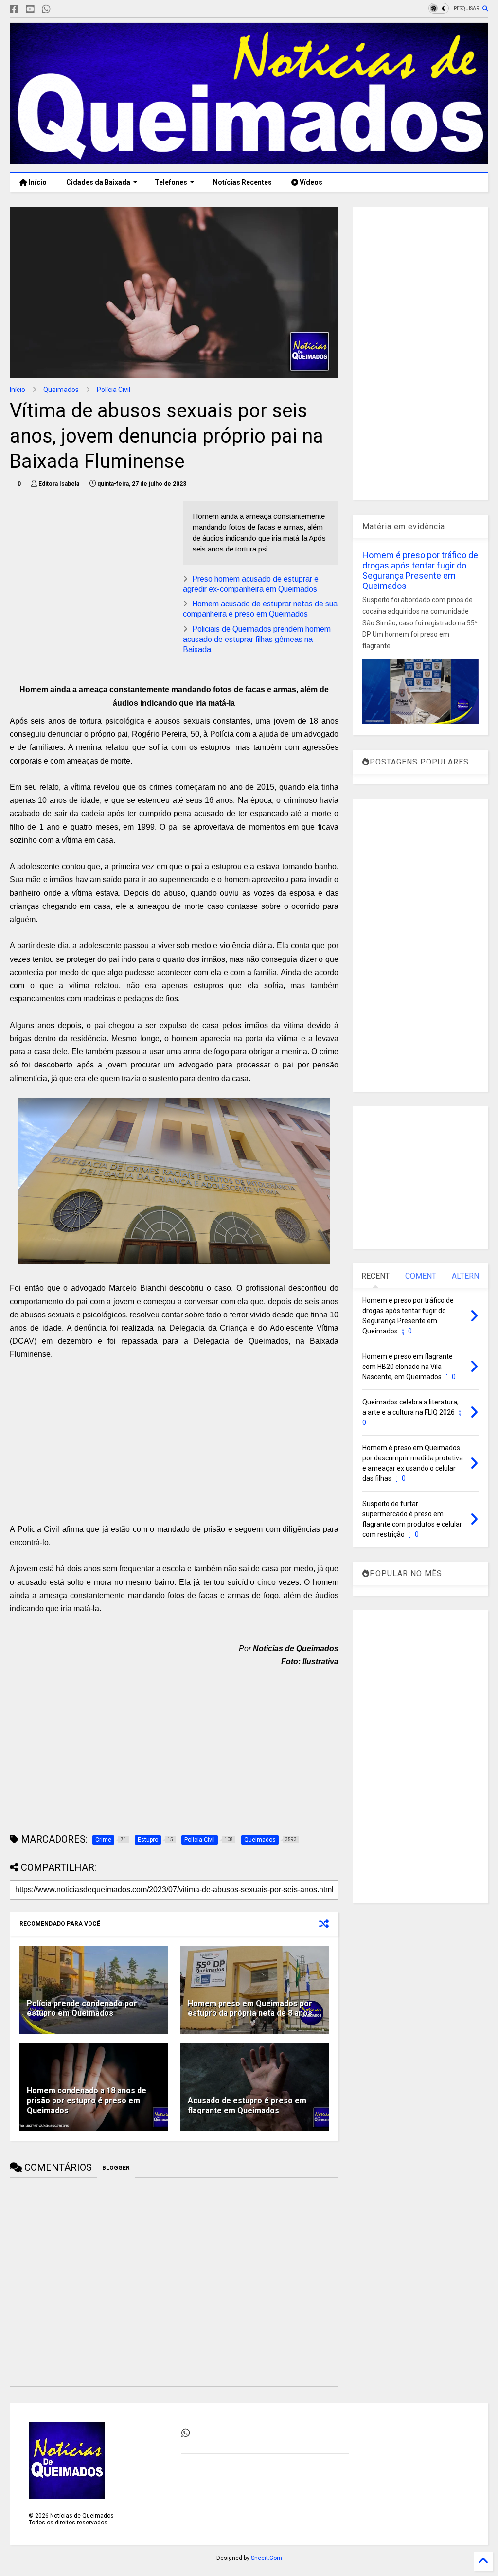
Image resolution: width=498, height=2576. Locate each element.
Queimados (61, 390)
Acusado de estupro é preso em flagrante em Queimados (247, 2106)
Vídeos (310, 182)
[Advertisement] (91, 569)
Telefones (171, 182)
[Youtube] (30, 9)
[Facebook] (14, 9)
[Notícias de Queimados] (249, 160)
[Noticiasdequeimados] (62, 9)
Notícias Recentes (242, 182)
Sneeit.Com (267, 2558)
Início (37, 182)
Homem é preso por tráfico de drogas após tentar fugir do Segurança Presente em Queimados (420, 570)
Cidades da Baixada (98, 182)
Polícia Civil (114, 390)
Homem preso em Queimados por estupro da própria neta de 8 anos (250, 2008)
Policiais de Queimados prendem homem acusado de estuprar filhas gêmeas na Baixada (257, 639)
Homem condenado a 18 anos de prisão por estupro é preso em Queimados (87, 2101)
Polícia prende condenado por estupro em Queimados (82, 2008)
